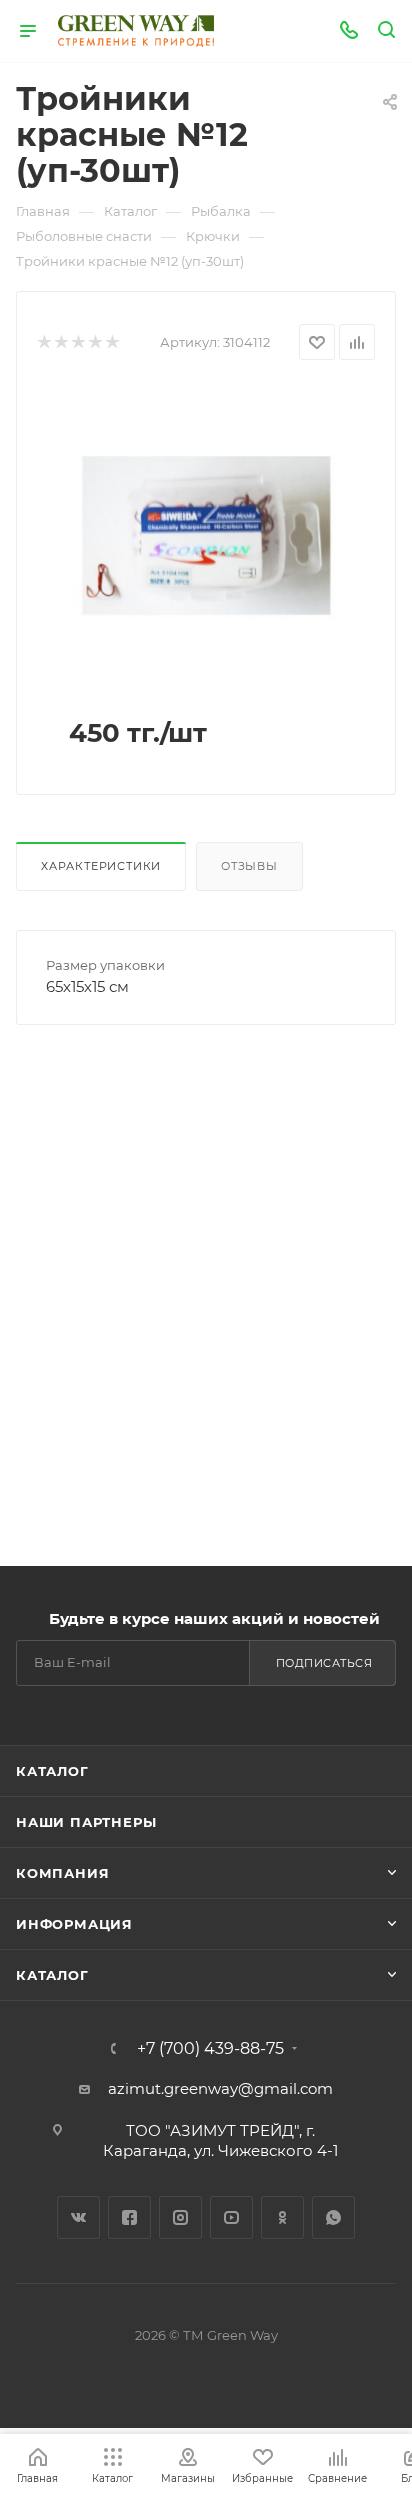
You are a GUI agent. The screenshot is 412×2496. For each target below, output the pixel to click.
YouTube (231, 2217)
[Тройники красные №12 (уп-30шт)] (205, 534)
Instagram (180, 2217)
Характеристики (101, 866)
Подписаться (324, 1663)
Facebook (129, 2217)
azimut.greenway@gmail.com (220, 2088)
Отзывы (249, 866)
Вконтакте (78, 2217)
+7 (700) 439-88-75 (210, 2049)
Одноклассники (282, 2217)
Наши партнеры (86, 1822)
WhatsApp (333, 2217)
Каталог (52, 1771)
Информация (74, 1924)
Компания (62, 1873)
